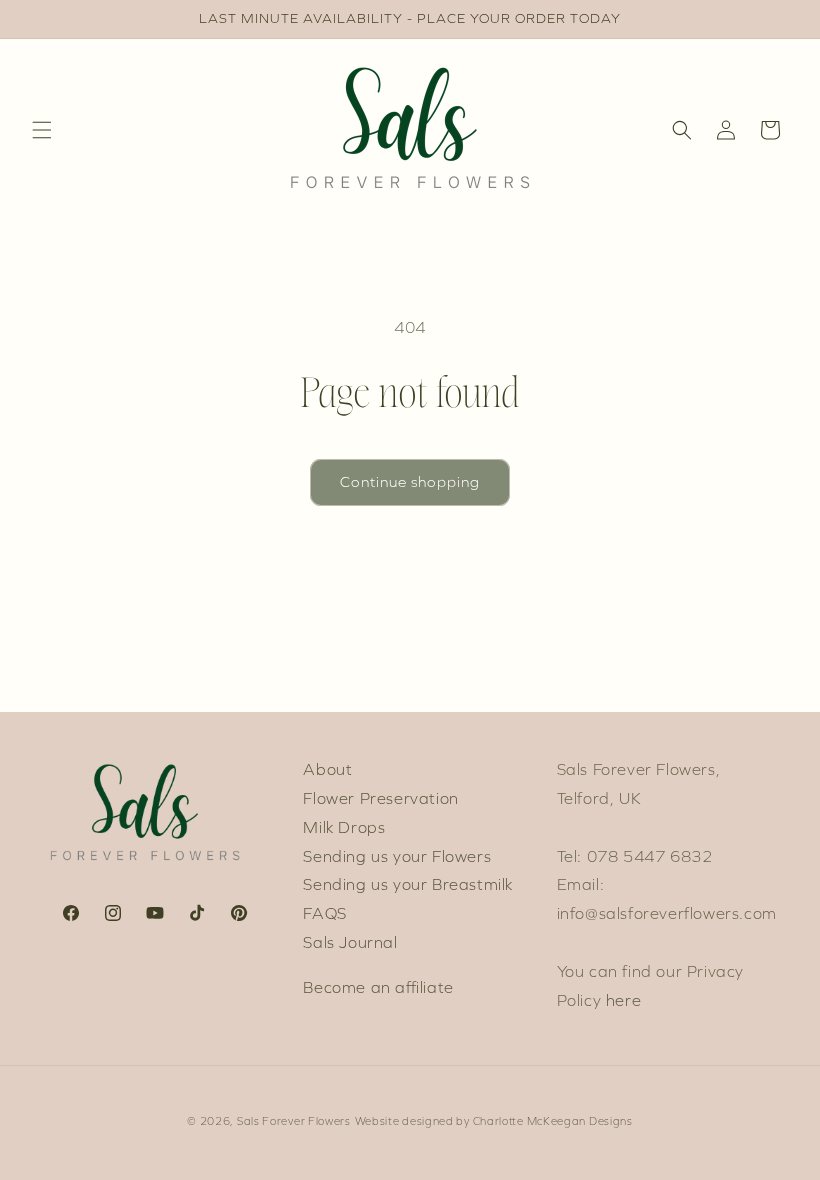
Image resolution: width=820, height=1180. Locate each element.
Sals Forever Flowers (294, 1121)
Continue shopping (410, 482)
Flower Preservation (380, 798)
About (327, 769)
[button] (42, 130)
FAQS (324, 913)
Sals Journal (350, 942)
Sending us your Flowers (397, 856)
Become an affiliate (378, 987)
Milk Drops (344, 827)
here (623, 1000)
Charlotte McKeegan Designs (553, 1121)
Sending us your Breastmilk (408, 884)
